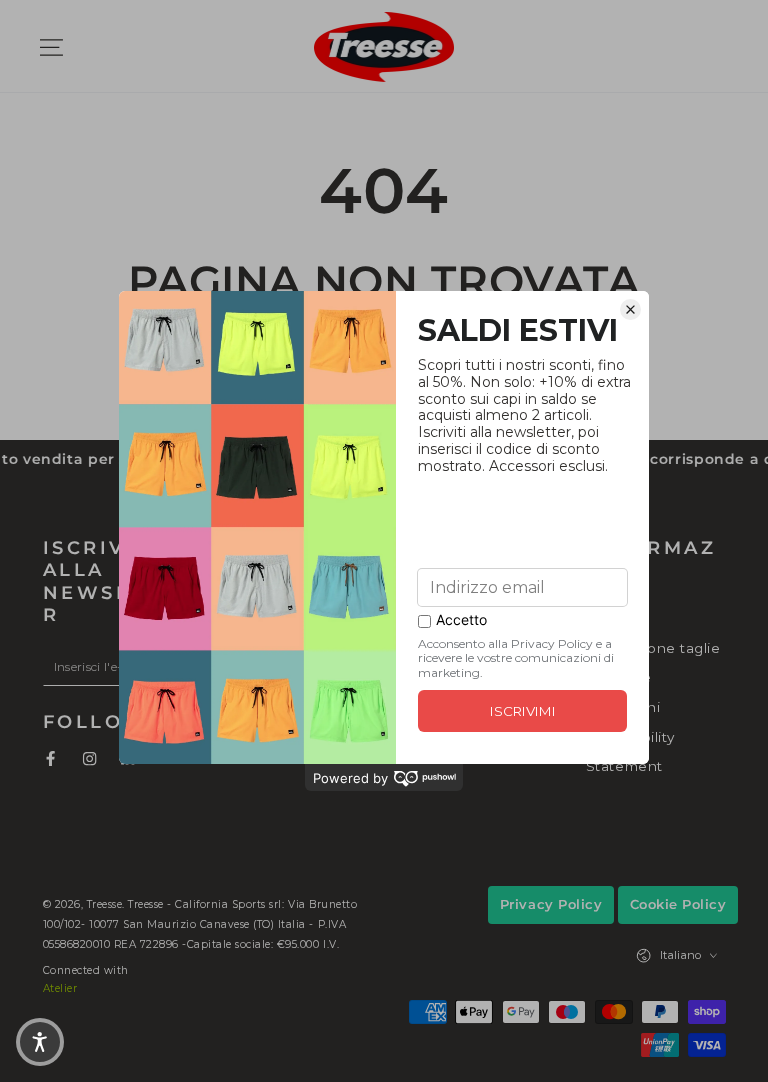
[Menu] (52, 46)
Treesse (105, 904)
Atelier (60, 988)
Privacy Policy (551, 904)
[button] (604, 46)
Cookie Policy (678, 904)
